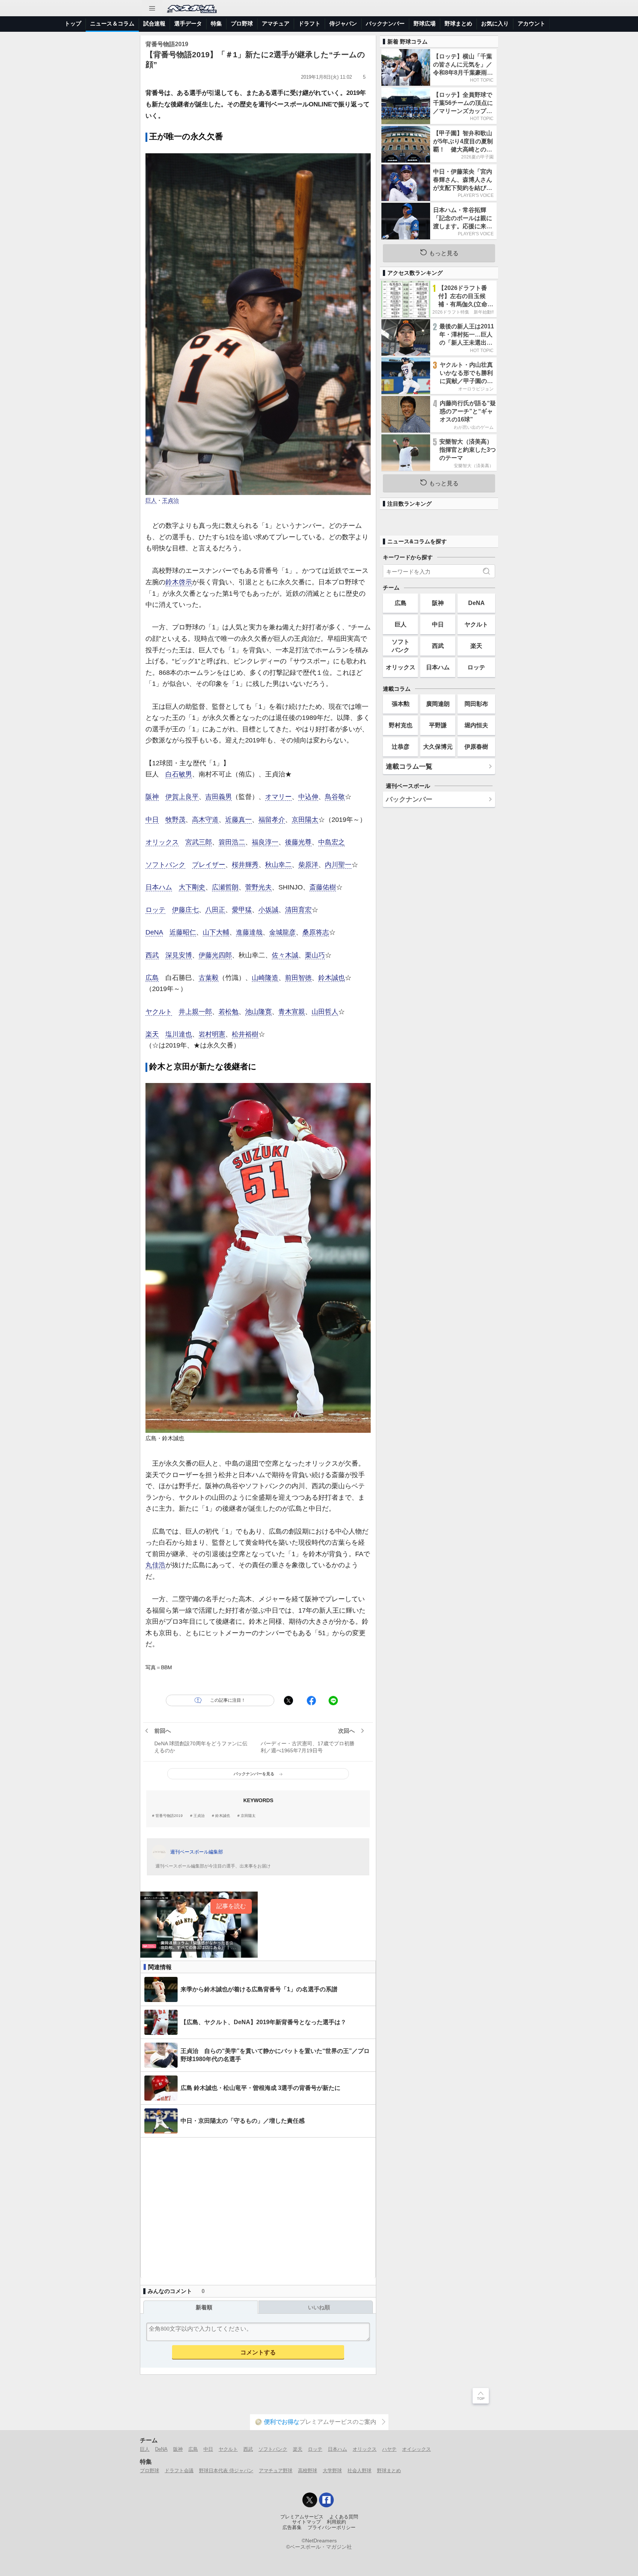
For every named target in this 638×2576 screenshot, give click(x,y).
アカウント (531, 23)
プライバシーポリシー (332, 2528)
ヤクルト (159, 1012)
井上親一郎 (195, 1012)
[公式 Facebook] (326, 2500)
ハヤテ (389, 2449)
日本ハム (159, 887)
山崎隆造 (265, 978)
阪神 (152, 797)
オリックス (162, 842)
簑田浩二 (232, 842)
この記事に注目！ (228, 1700)
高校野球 (308, 2471)
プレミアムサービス (302, 2517)
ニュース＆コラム (112, 23)
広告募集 (292, 2528)
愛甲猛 (242, 910)
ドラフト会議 (179, 2471)
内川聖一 (338, 865)
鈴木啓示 (179, 582)
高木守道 (205, 820)
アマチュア (276, 23)
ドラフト (309, 23)
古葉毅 (209, 978)
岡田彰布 (476, 704)
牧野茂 (175, 820)
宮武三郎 (199, 842)
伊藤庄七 (185, 910)
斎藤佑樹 (323, 887)
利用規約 (336, 2522)
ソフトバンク (165, 865)
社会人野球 (359, 2471)
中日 (152, 820)
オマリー (278, 797)
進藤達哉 (249, 932)
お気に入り (495, 23)
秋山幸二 (278, 865)
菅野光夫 (258, 887)
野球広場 (425, 23)
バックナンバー (385, 23)
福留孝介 (272, 820)
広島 (152, 978)
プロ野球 (242, 23)
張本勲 (401, 704)
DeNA (154, 932)
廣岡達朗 (438, 704)
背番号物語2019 (169, 1816)
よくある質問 (344, 2517)
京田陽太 (305, 820)
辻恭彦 (401, 747)
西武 (152, 955)
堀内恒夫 (476, 725)
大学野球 (332, 2471)
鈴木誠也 (332, 978)
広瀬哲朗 (225, 887)
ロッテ (155, 910)
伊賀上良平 (182, 797)
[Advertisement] (258, 2208)
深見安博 (179, 955)
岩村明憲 (212, 1034)
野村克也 (401, 725)
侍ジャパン (343, 23)
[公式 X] (310, 2500)
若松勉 (229, 1012)
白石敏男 (179, 774)
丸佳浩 (155, 1565)
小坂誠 (268, 910)
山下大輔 (216, 932)
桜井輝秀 (245, 865)
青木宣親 (292, 1012)
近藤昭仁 (183, 932)
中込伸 (308, 797)
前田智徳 (298, 978)
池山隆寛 (258, 1012)
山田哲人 (325, 1012)
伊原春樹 (476, 747)
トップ (73, 23)
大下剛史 (192, 887)
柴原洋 (308, 865)
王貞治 (170, 500)
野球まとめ (458, 23)
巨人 (151, 500)
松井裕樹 (245, 1034)
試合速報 (154, 23)
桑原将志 (316, 932)
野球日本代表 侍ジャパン (226, 2471)
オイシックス (416, 2449)
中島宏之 (332, 842)
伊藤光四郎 (215, 955)
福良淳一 (265, 842)
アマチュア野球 (276, 2471)
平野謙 (438, 725)
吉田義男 (219, 797)
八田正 (215, 910)
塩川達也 (179, 1034)
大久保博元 (438, 747)
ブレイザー (209, 865)
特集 (216, 23)
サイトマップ (306, 2522)
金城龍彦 (282, 932)
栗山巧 (315, 955)
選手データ (188, 23)
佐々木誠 (285, 955)
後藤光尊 (298, 842)
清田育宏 (298, 910)
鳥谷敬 (335, 797)
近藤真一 (239, 820)
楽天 (152, 1034)
